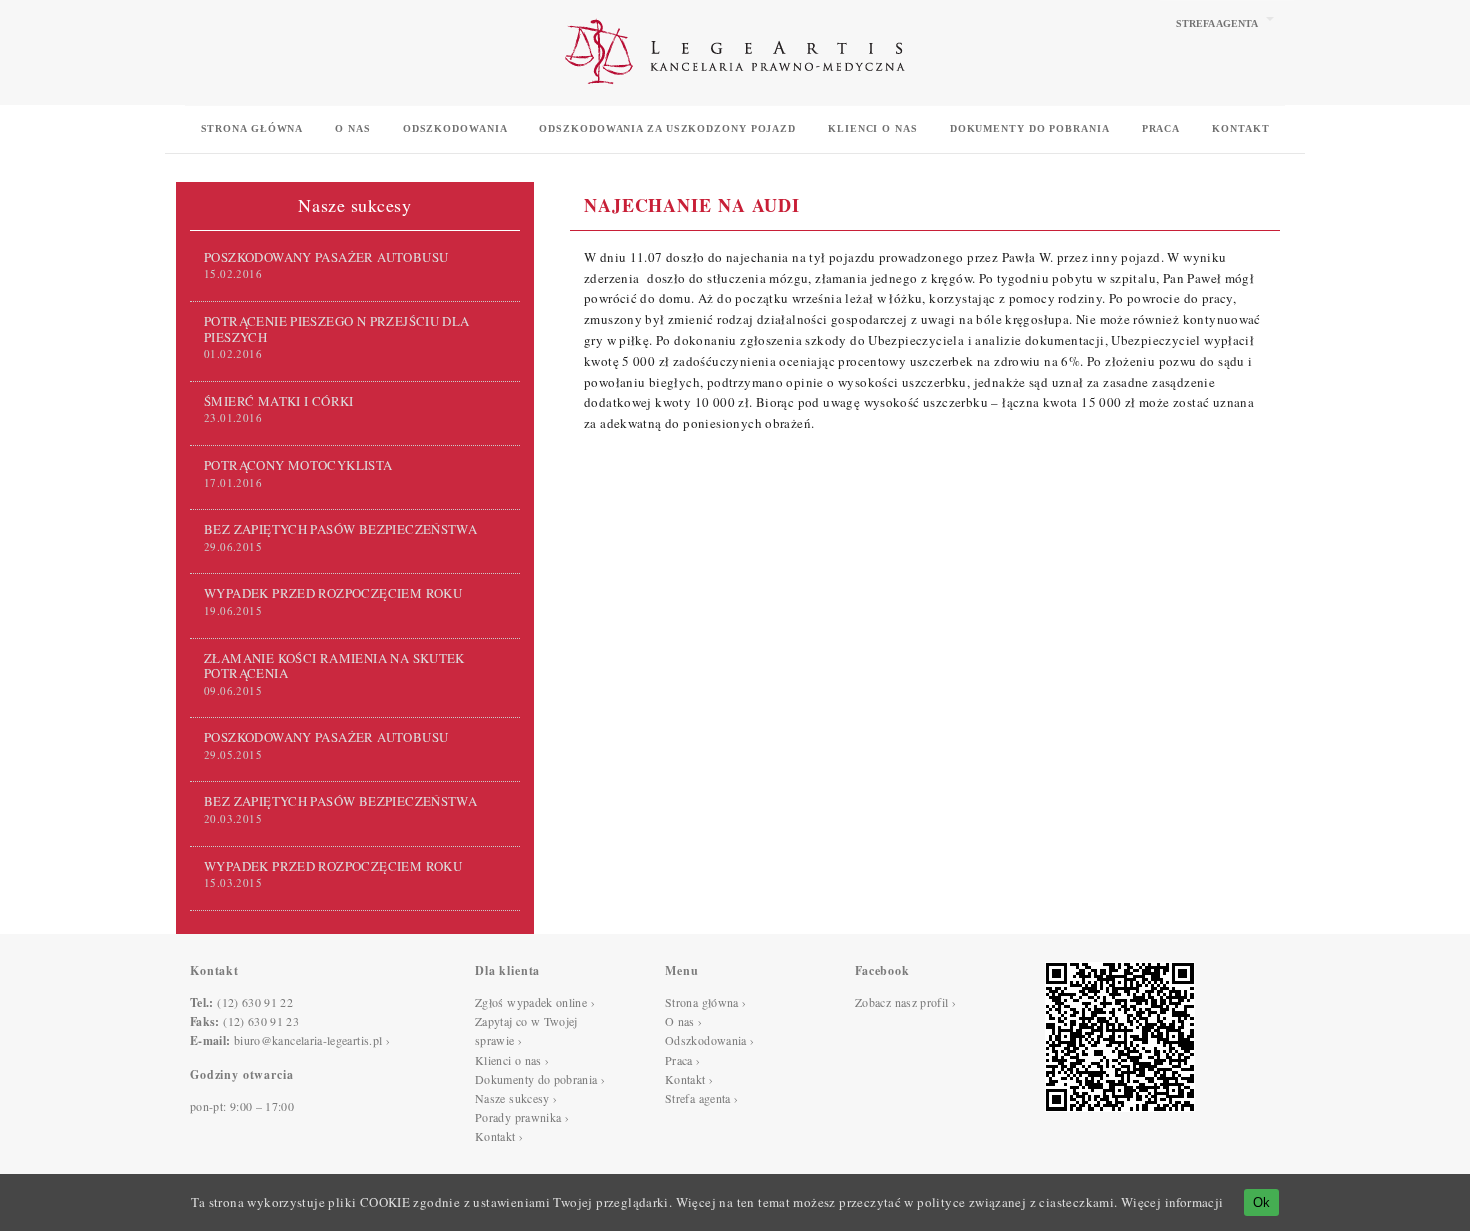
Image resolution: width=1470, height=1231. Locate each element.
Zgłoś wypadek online (531, 1002)
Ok (1261, 1202)
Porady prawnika (518, 1117)
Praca (1161, 128)
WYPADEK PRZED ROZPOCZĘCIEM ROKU (333, 593)
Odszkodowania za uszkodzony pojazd (667, 128)
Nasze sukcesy (512, 1098)
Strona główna (252, 128)
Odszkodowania (455, 128)
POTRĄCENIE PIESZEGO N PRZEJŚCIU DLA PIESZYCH (337, 328)
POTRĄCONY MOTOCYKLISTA (298, 465)
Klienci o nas (873, 128)
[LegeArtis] (735, 98)
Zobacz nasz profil (901, 1002)
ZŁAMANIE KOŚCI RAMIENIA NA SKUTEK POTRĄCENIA (334, 665)
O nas (353, 128)
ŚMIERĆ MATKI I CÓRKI (279, 401)
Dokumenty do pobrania (1030, 128)
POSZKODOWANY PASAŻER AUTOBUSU (326, 257)
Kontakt (1240, 128)
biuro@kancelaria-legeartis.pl (308, 1040)
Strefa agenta (1217, 23)
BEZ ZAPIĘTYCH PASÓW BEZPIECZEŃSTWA (340, 529)
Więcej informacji (1172, 1202)
